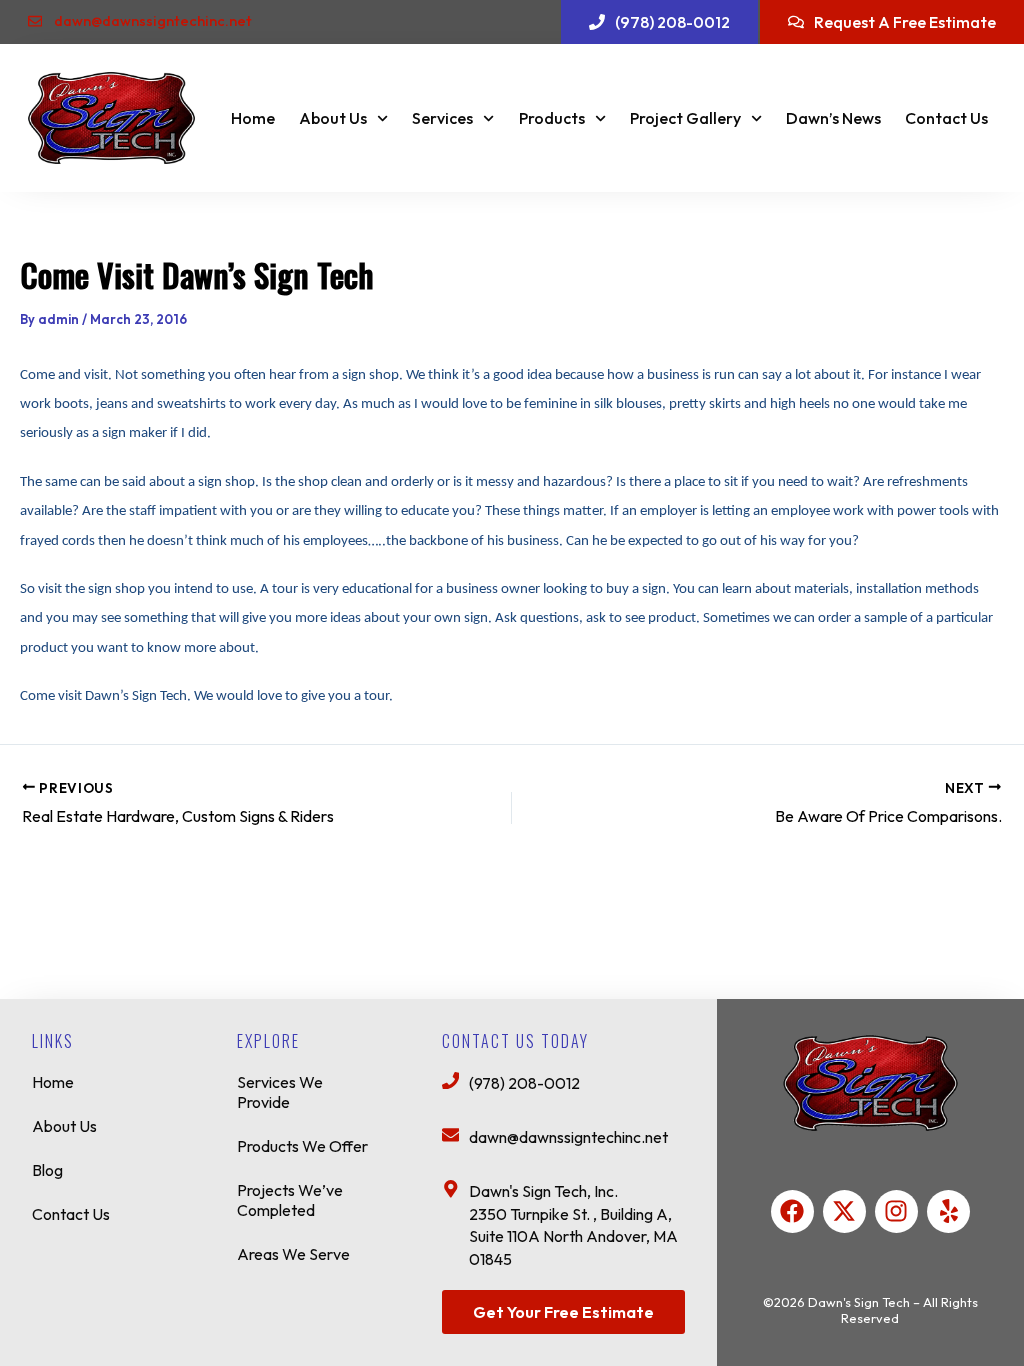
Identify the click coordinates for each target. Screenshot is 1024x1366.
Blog (47, 1170)
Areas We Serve (293, 1254)
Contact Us (946, 118)
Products (552, 118)
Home (253, 118)
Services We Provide (280, 1092)
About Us (333, 118)
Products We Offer (302, 1146)
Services (442, 118)
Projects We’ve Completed (290, 1200)
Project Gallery (685, 118)
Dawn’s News (833, 118)
